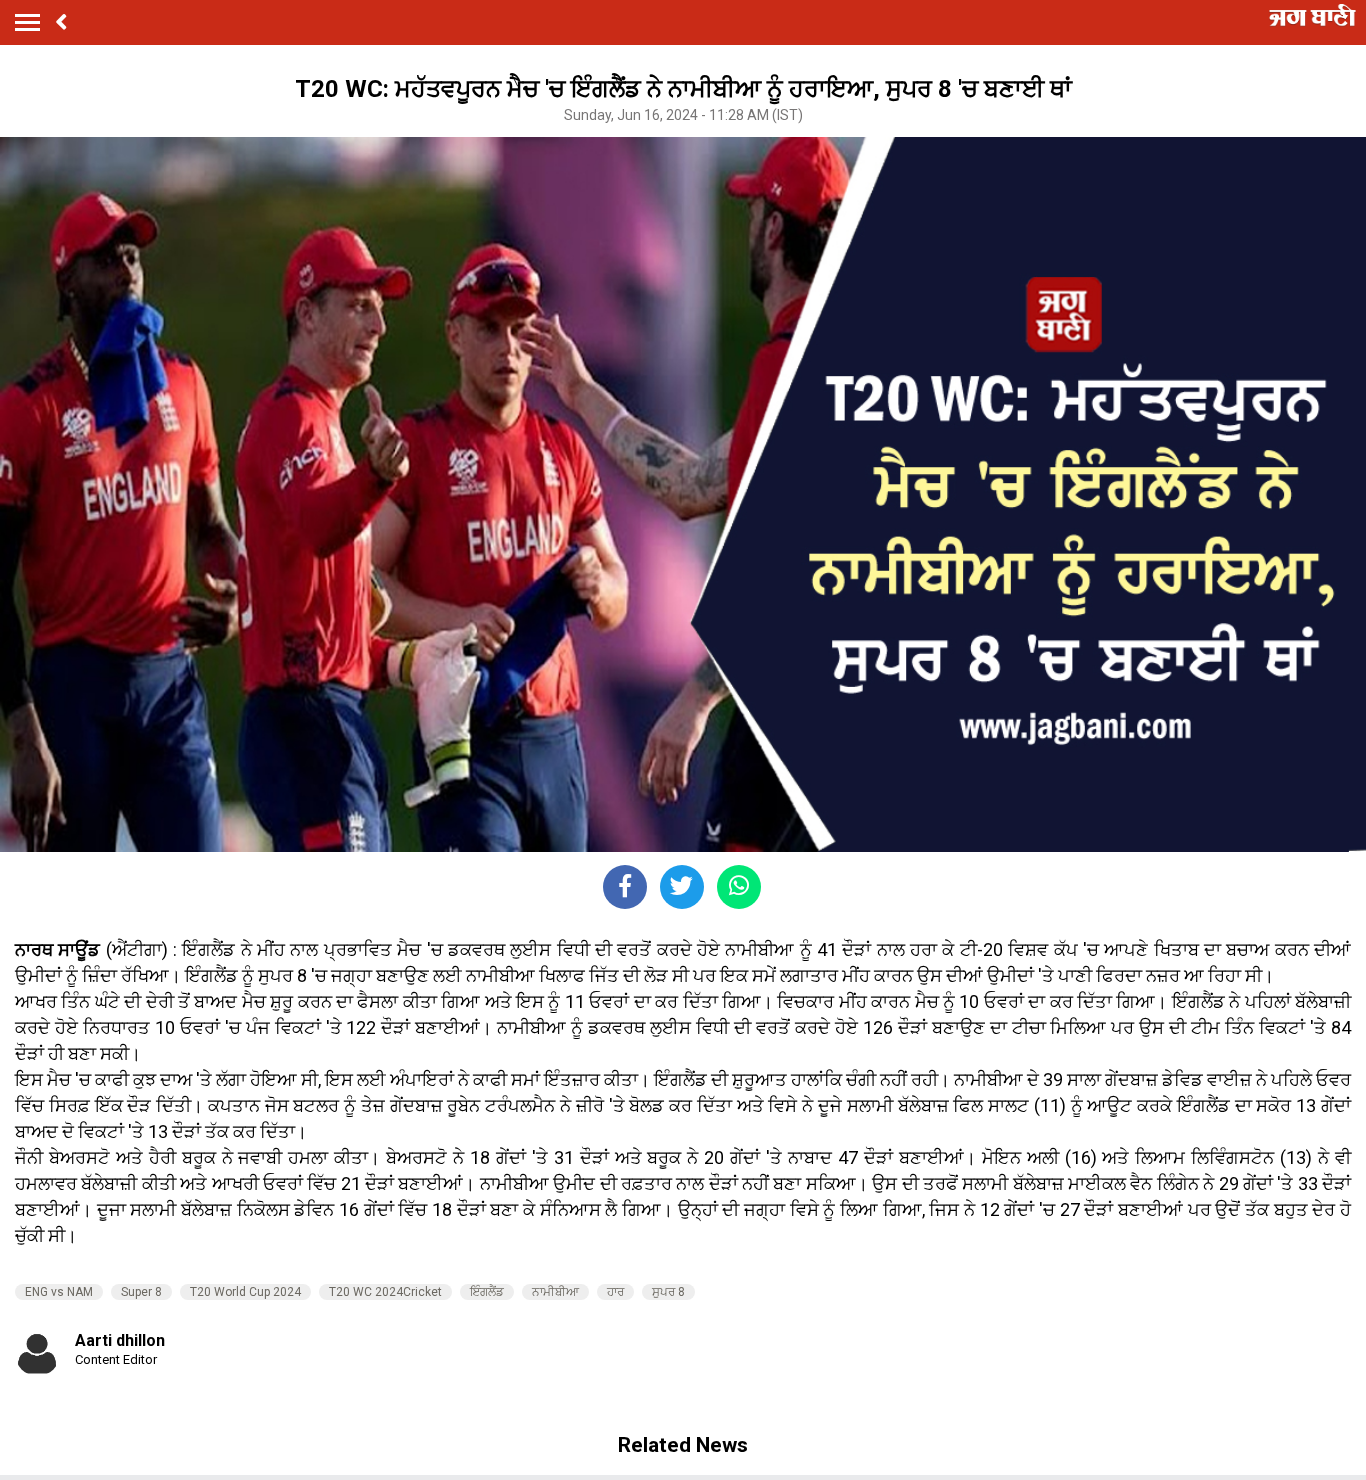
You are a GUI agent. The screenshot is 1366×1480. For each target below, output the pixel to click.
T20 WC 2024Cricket (385, 1292)
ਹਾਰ (615, 1292)
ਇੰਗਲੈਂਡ (487, 1292)
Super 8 (141, 1292)
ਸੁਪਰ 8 (668, 1292)
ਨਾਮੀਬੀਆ (555, 1292)
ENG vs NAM (59, 1292)
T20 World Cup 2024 (245, 1292)
